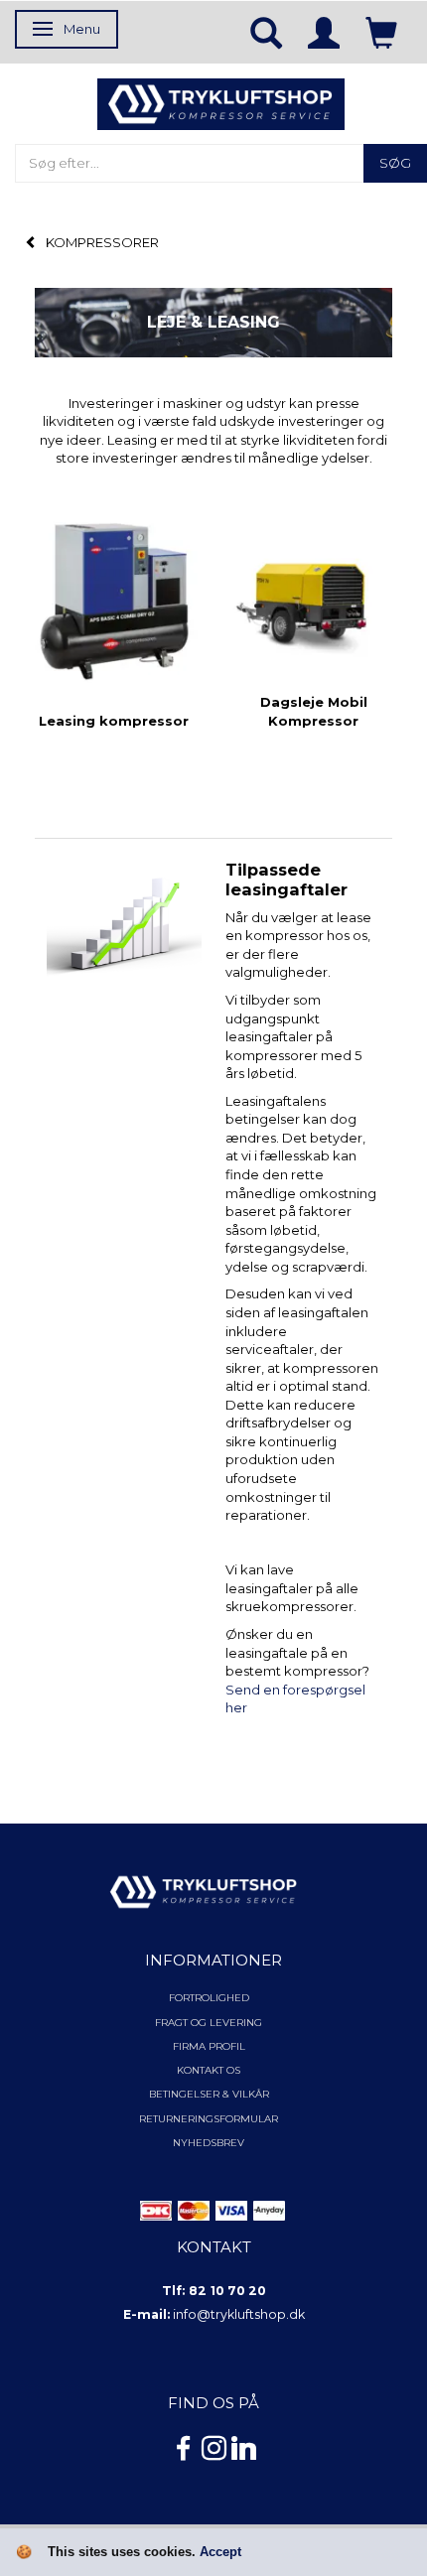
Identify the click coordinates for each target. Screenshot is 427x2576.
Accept (220, 2552)
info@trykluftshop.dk (239, 2314)
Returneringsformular (209, 2119)
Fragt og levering (209, 2023)
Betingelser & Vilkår (209, 2094)
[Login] (324, 32)
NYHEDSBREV (209, 2143)
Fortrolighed (209, 1998)
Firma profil (209, 2046)
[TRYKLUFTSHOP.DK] (221, 102)
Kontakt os (209, 2070)
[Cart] (381, 32)
